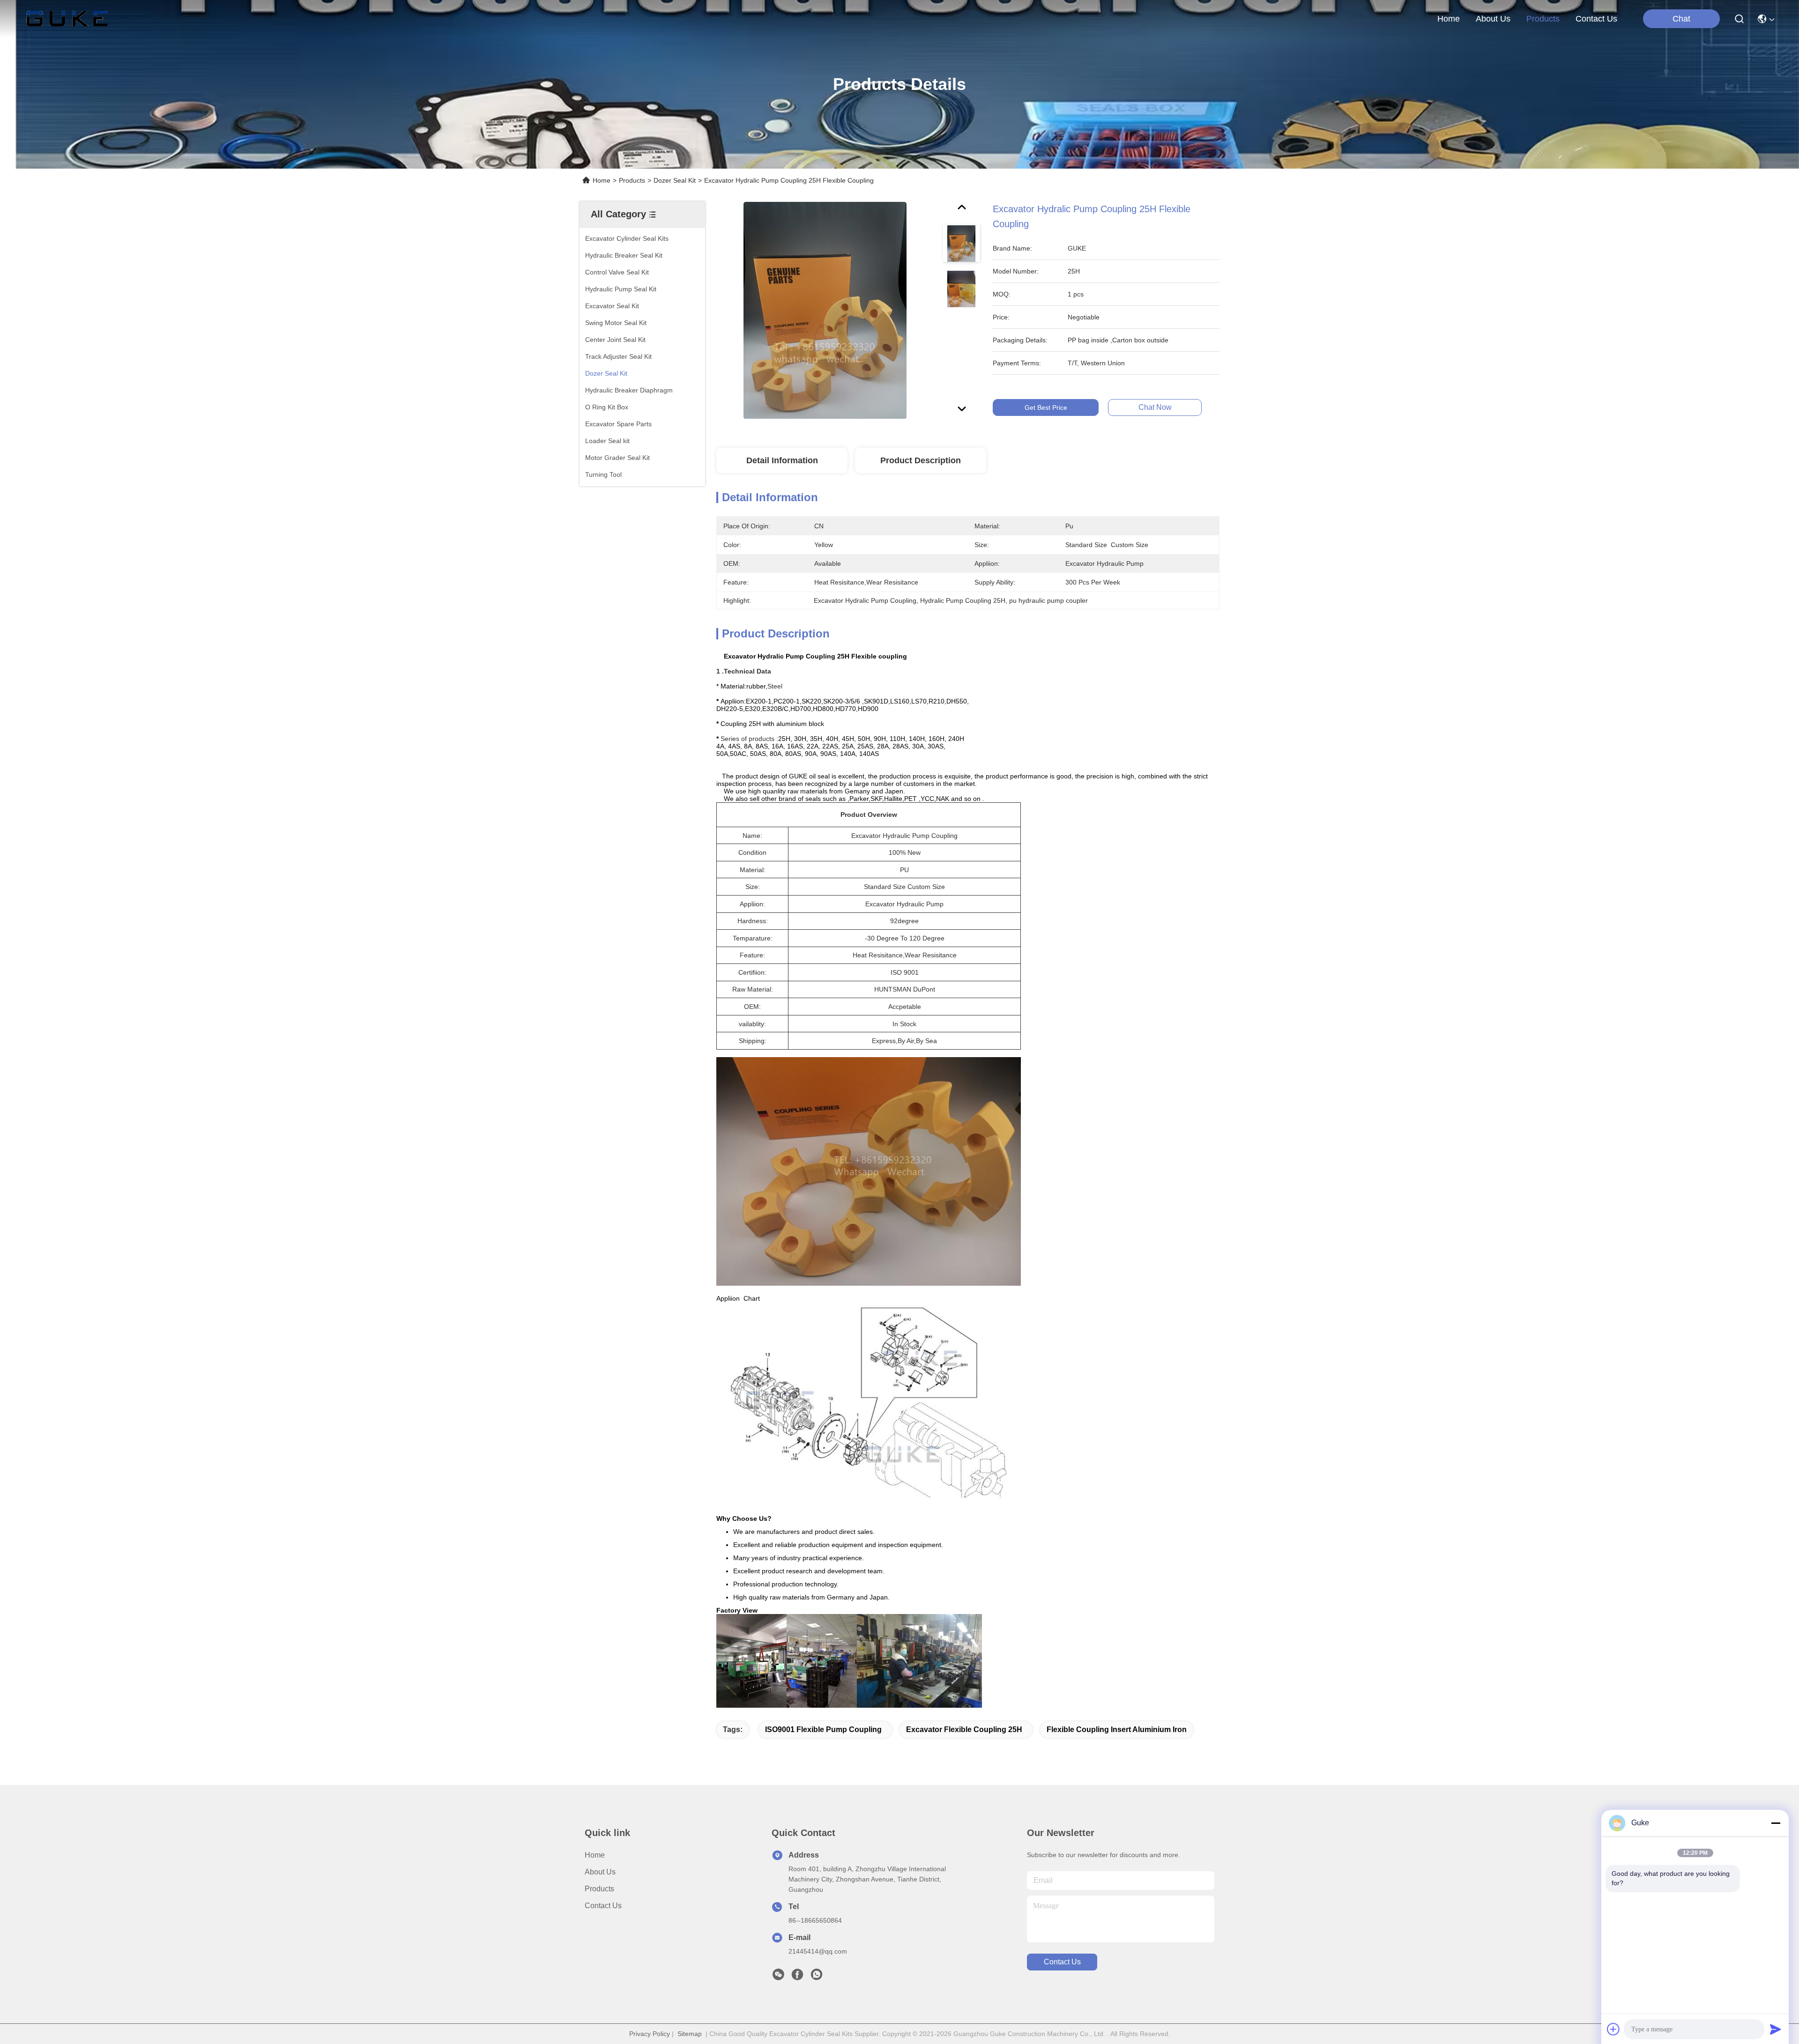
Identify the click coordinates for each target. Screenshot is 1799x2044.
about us (1493, 19)
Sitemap (690, 2034)
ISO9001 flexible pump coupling (823, 1729)
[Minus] (1776, 1823)
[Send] (1776, 2029)
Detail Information (782, 460)
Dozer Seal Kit (675, 180)
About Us (600, 1872)
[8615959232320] (817, 1977)
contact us (1596, 19)
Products (632, 180)
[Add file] (1613, 2029)
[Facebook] (797, 1977)
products (1543, 19)
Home (1449, 19)
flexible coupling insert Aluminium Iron (1117, 1729)
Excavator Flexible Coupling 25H (964, 1729)
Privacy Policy (650, 2034)
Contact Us (603, 1906)
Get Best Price (1046, 407)
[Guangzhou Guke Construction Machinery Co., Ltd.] (67, 19)
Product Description (921, 460)
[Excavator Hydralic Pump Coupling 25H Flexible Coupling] (825, 310)
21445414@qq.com (818, 1951)
